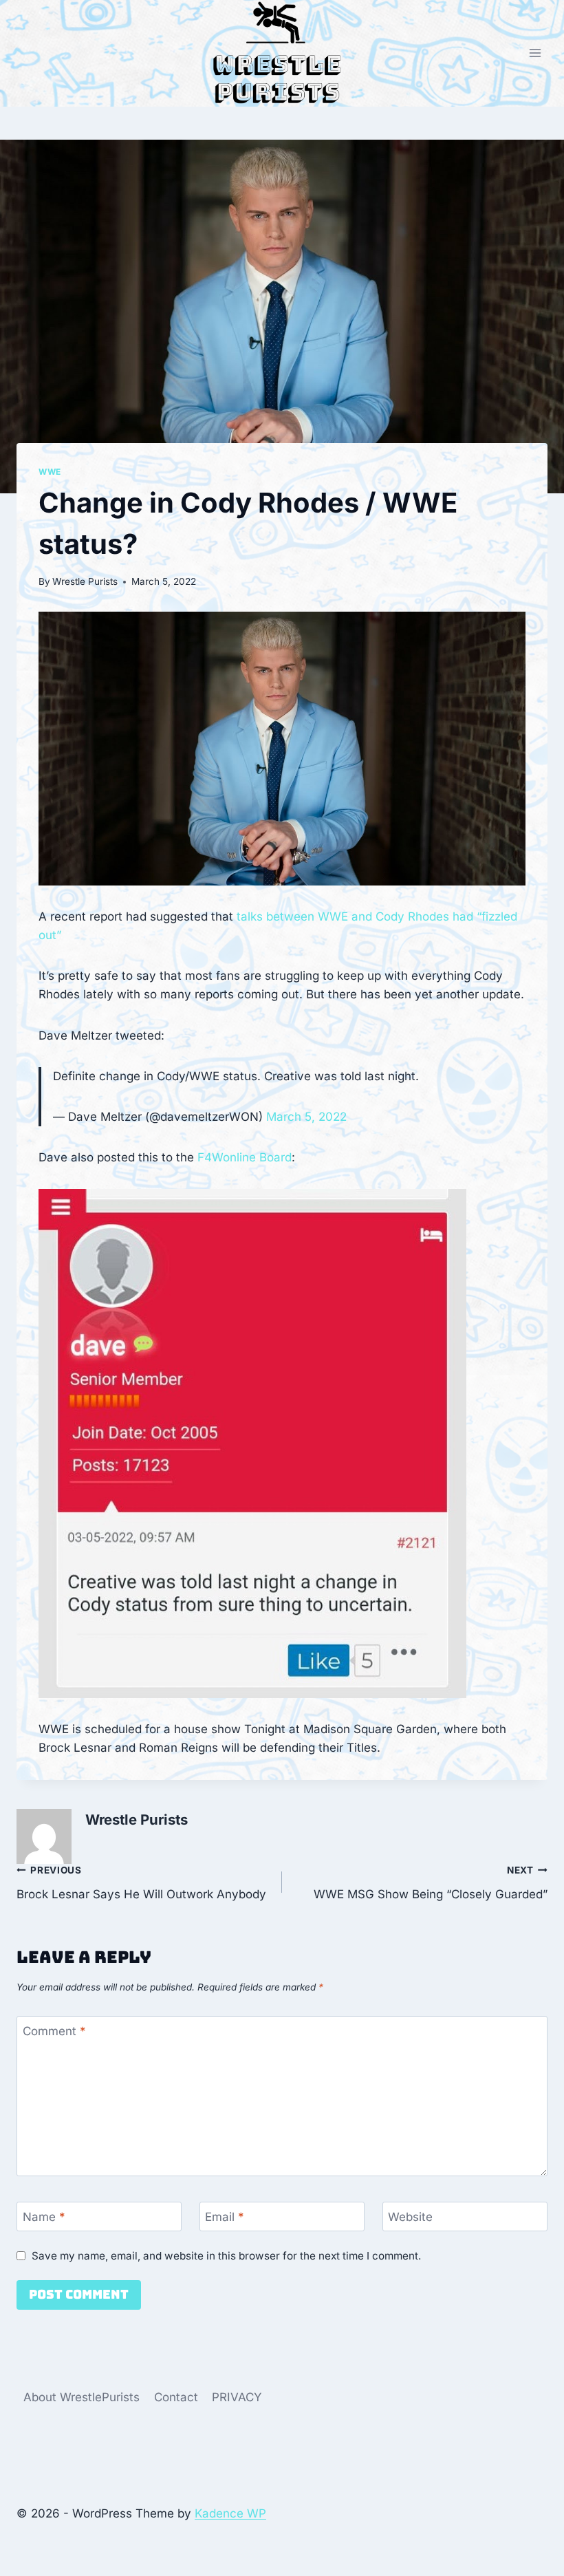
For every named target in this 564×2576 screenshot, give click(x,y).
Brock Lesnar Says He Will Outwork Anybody (141, 1883)
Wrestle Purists (85, 581)
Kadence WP (230, 2513)
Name (44, 2217)
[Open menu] (535, 53)
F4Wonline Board (245, 1157)
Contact (176, 2397)
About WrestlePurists (82, 2397)
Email (225, 2217)
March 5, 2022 (306, 1117)
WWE (50, 472)
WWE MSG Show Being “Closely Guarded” (431, 1883)
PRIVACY (237, 2397)
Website (410, 2217)
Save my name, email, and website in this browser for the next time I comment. (226, 2256)
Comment (54, 2031)
